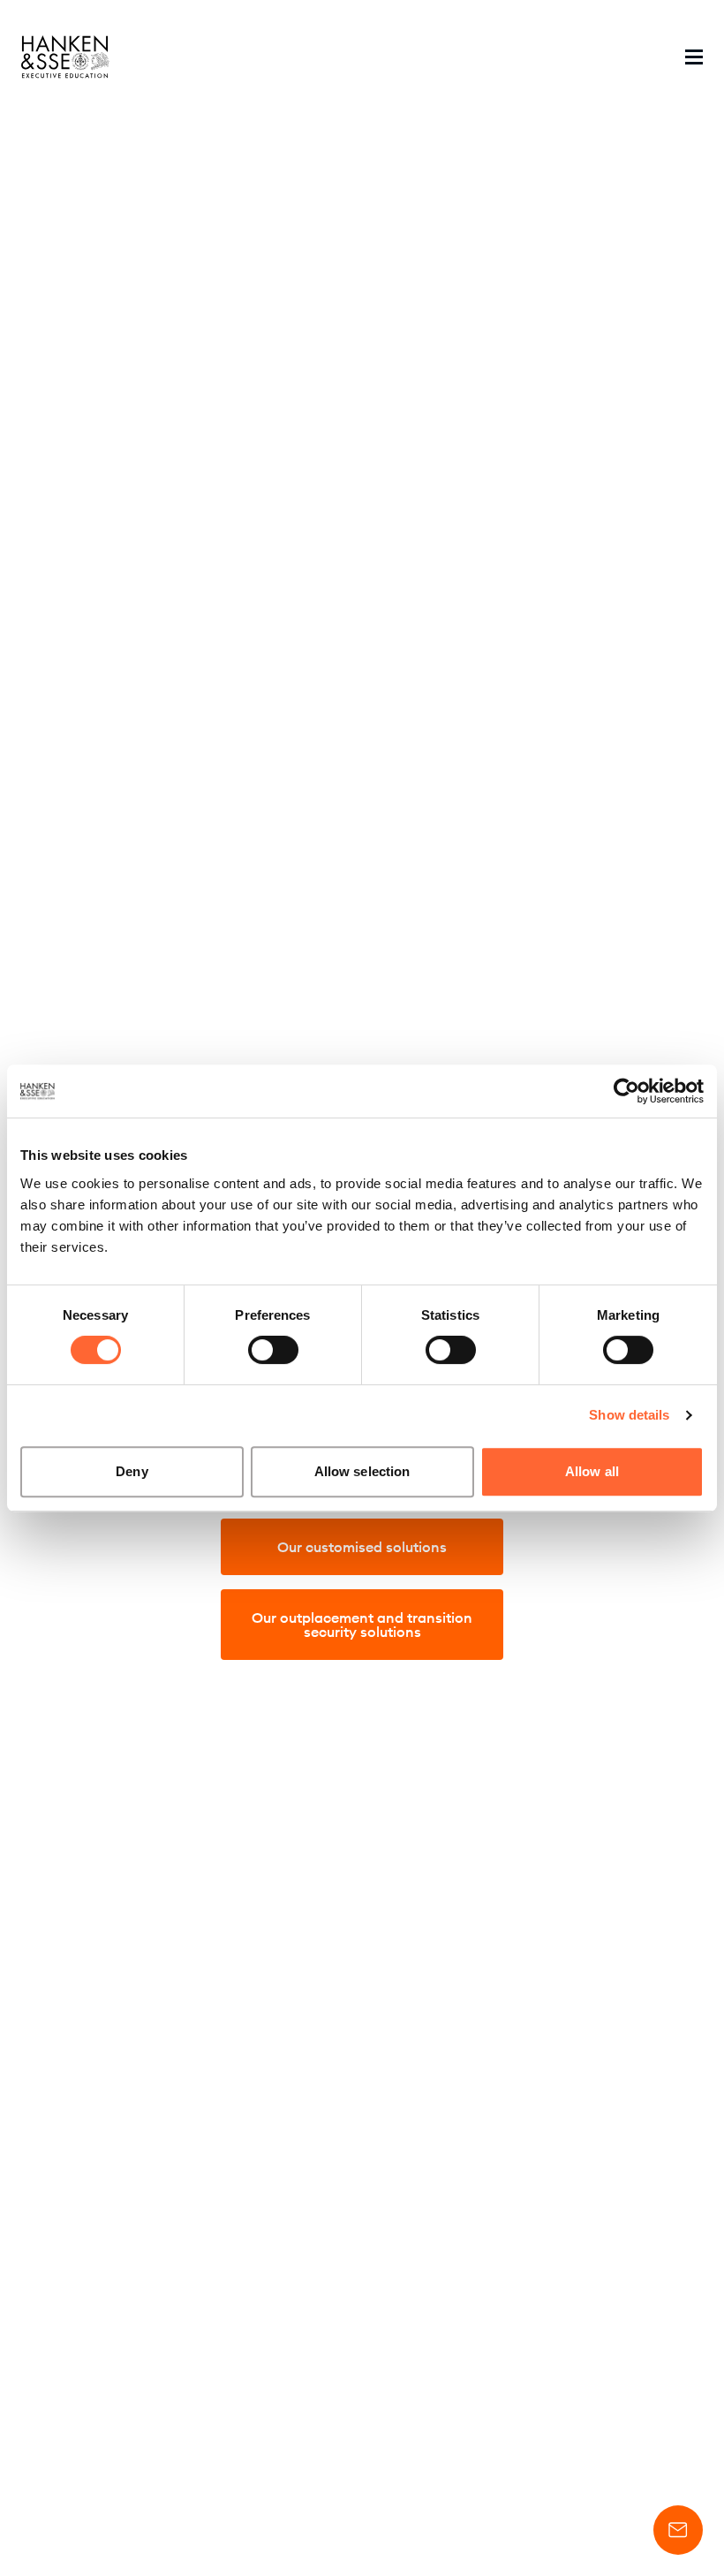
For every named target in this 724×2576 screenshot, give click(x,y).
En (589, 57)
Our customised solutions (362, 1547)
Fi (632, 57)
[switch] (273, 1350)
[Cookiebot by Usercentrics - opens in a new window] (626, 1091)
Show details (629, 1415)
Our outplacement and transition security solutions (362, 1625)
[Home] (65, 57)
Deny (132, 1471)
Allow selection (362, 1471)
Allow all (592, 1471)
